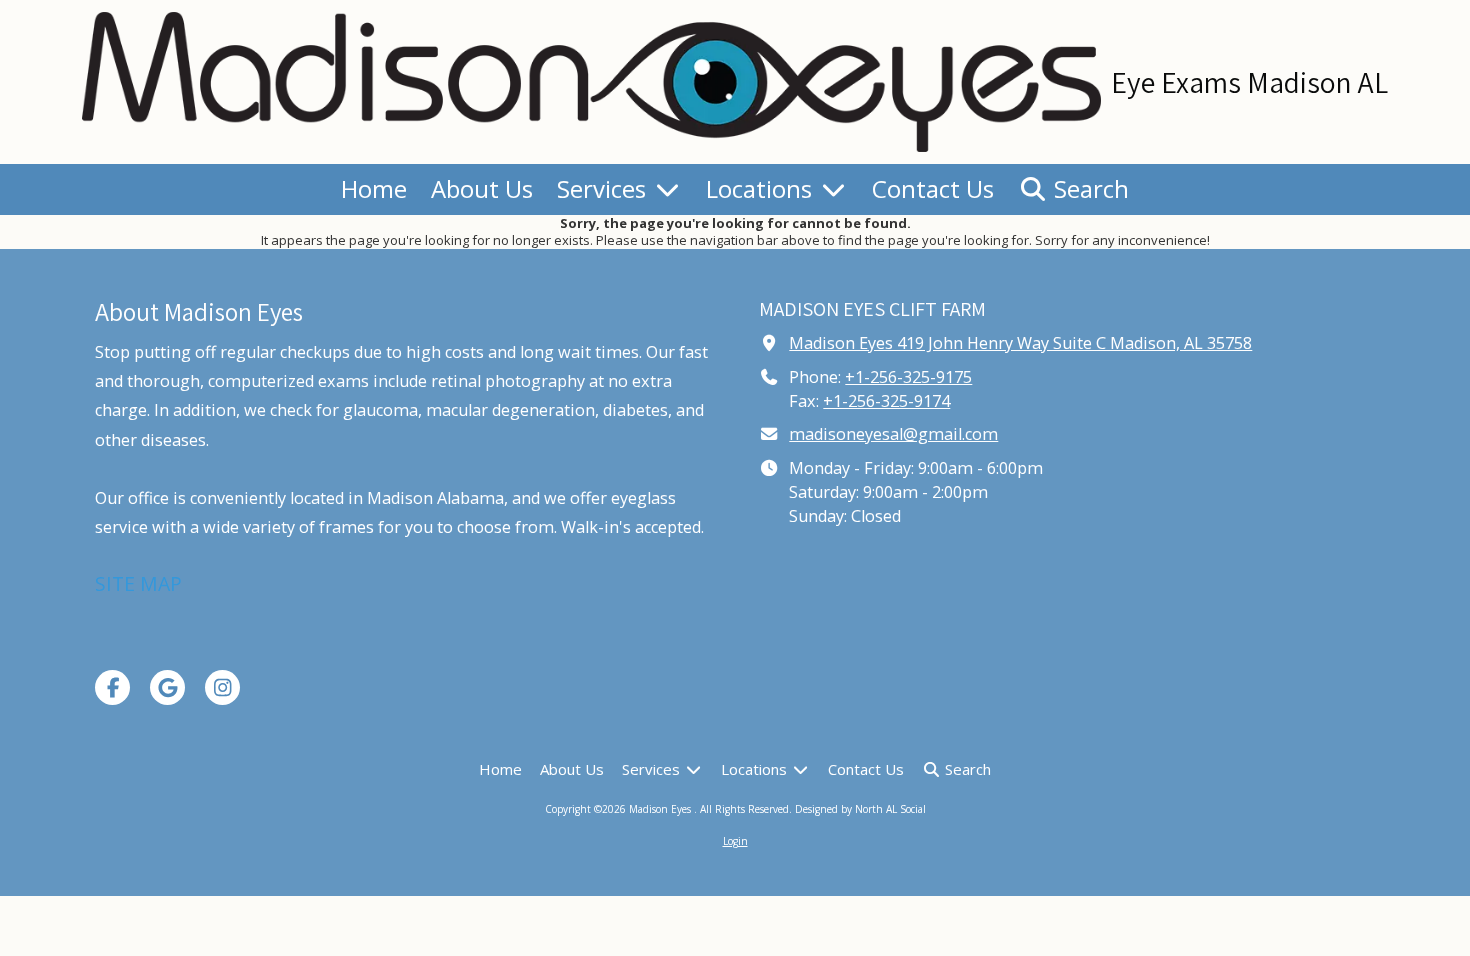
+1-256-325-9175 (908, 377)
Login (735, 841)
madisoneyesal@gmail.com (893, 434)
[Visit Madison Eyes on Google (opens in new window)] (167, 687)
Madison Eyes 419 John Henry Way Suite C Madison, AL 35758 (1020, 343)
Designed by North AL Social (860, 809)
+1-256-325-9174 (886, 401)
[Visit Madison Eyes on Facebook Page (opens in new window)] (112, 687)
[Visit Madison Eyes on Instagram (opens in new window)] (222, 687)
